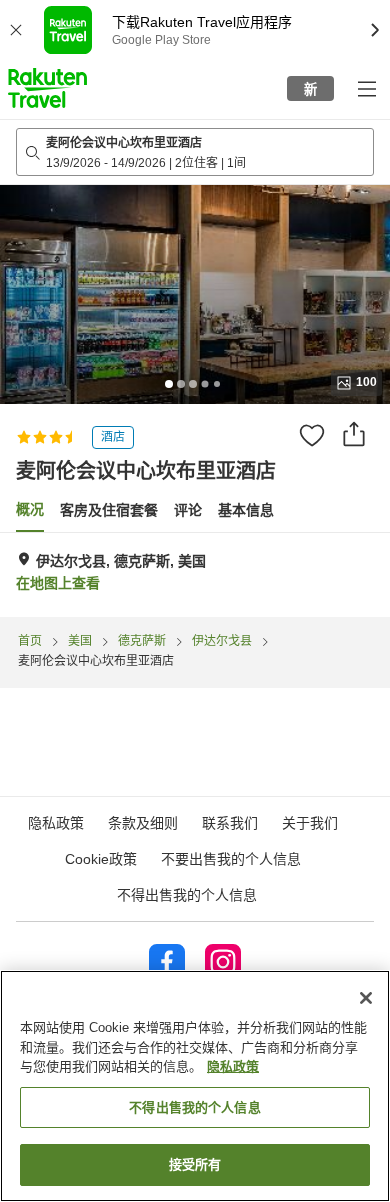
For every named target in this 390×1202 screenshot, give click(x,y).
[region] (195, 1086)
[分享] (354, 434)
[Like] (312, 435)
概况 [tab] (30, 509)
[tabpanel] (195, 575)
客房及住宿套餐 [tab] (109, 510)
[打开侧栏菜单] (366, 88)
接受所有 (195, 1164)
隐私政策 (233, 1066)
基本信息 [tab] (246, 510)
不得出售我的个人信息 (187, 895)
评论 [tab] (188, 510)
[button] (47, 88)
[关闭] (366, 998)
